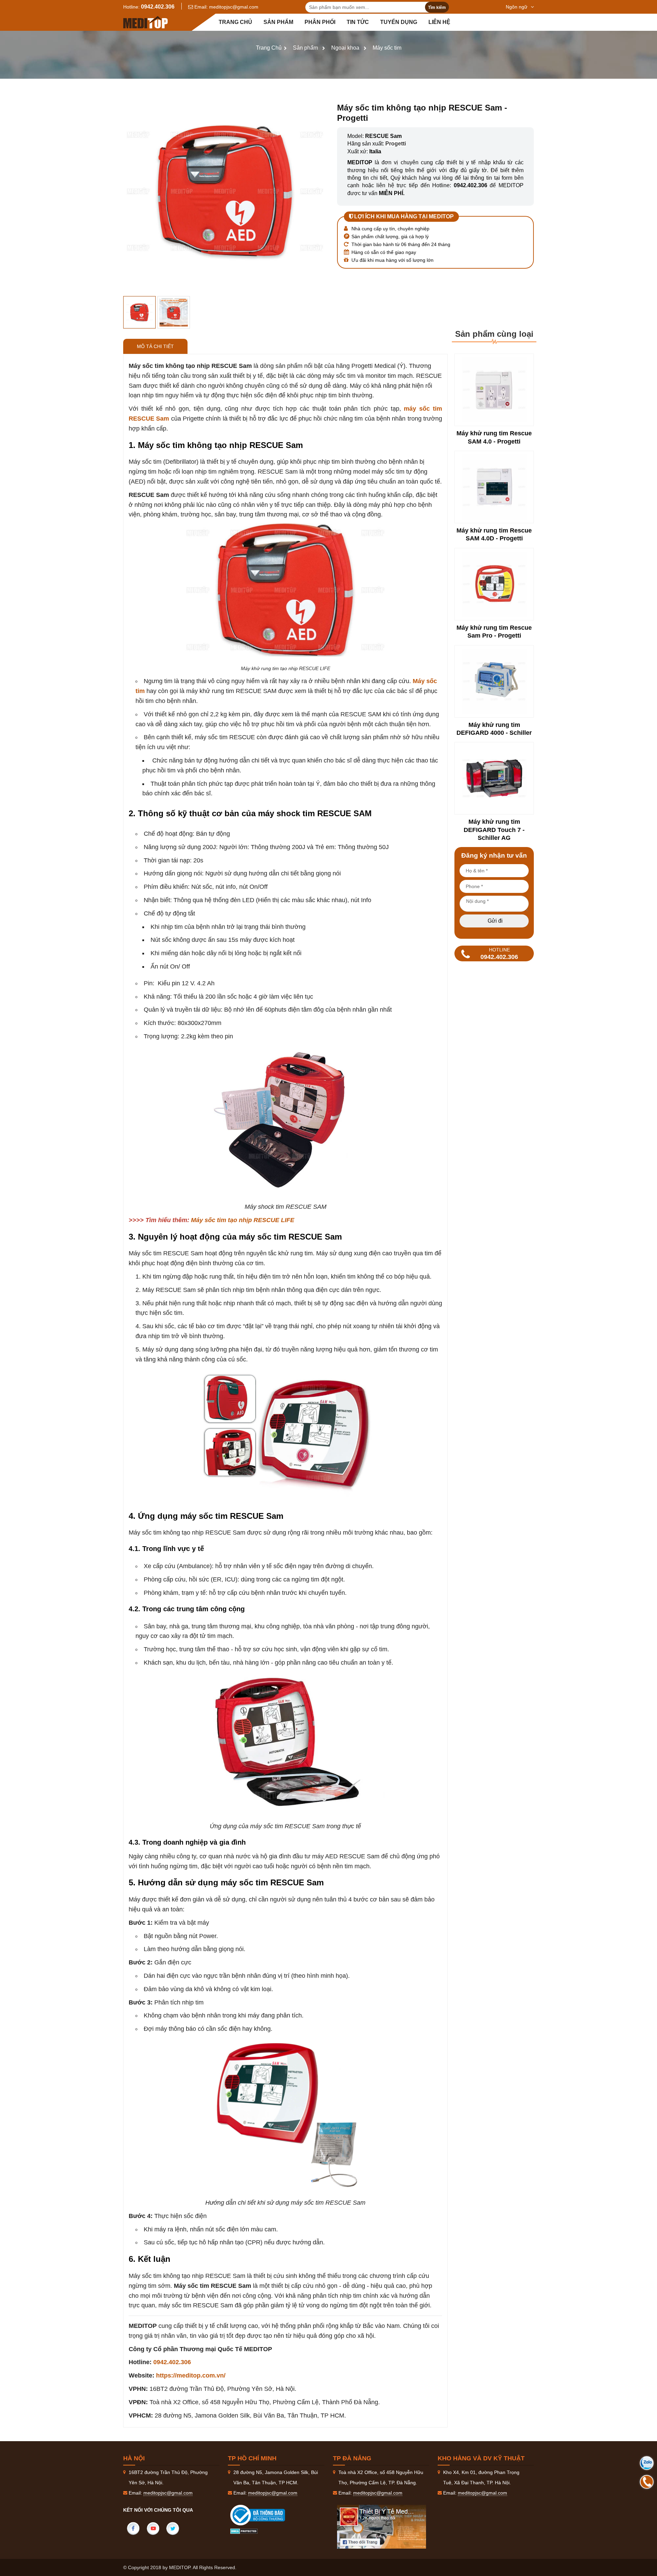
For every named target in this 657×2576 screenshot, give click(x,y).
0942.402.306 (158, 7)
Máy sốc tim (387, 48)
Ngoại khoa (345, 48)
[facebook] (133, 2528)
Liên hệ (439, 22)
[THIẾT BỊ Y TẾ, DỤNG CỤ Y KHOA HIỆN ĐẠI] (145, 22)
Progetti (396, 144)
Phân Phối (320, 22)
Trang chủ (235, 22)
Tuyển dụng (399, 22)
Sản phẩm (278, 22)
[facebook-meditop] (382, 2527)
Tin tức (358, 22)
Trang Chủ (269, 48)
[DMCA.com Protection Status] (244, 2530)
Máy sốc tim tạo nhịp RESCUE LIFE (243, 1220)
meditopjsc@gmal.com (234, 7)
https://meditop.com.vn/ (191, 2375)
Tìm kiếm (437, 8)
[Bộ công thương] (265, 2515)
